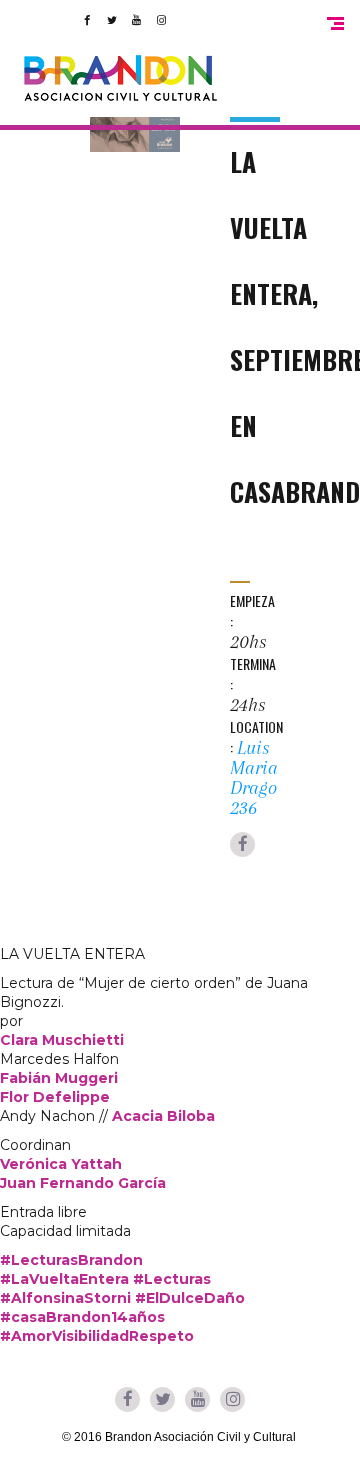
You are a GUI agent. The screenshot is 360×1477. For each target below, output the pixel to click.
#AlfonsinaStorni (65, 1298)
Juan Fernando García (83, 1183)
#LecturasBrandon (71, 1260)
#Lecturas (172, 1279)
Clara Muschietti (62, 1040)
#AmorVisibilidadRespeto (97, 1336)
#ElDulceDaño (190, 1298)
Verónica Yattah (61, 1164)
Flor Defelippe (55, 1097)
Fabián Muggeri (59, 1078)
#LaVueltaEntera (64, 1279)
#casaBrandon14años (82, 1317)
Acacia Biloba (163, 1116)
